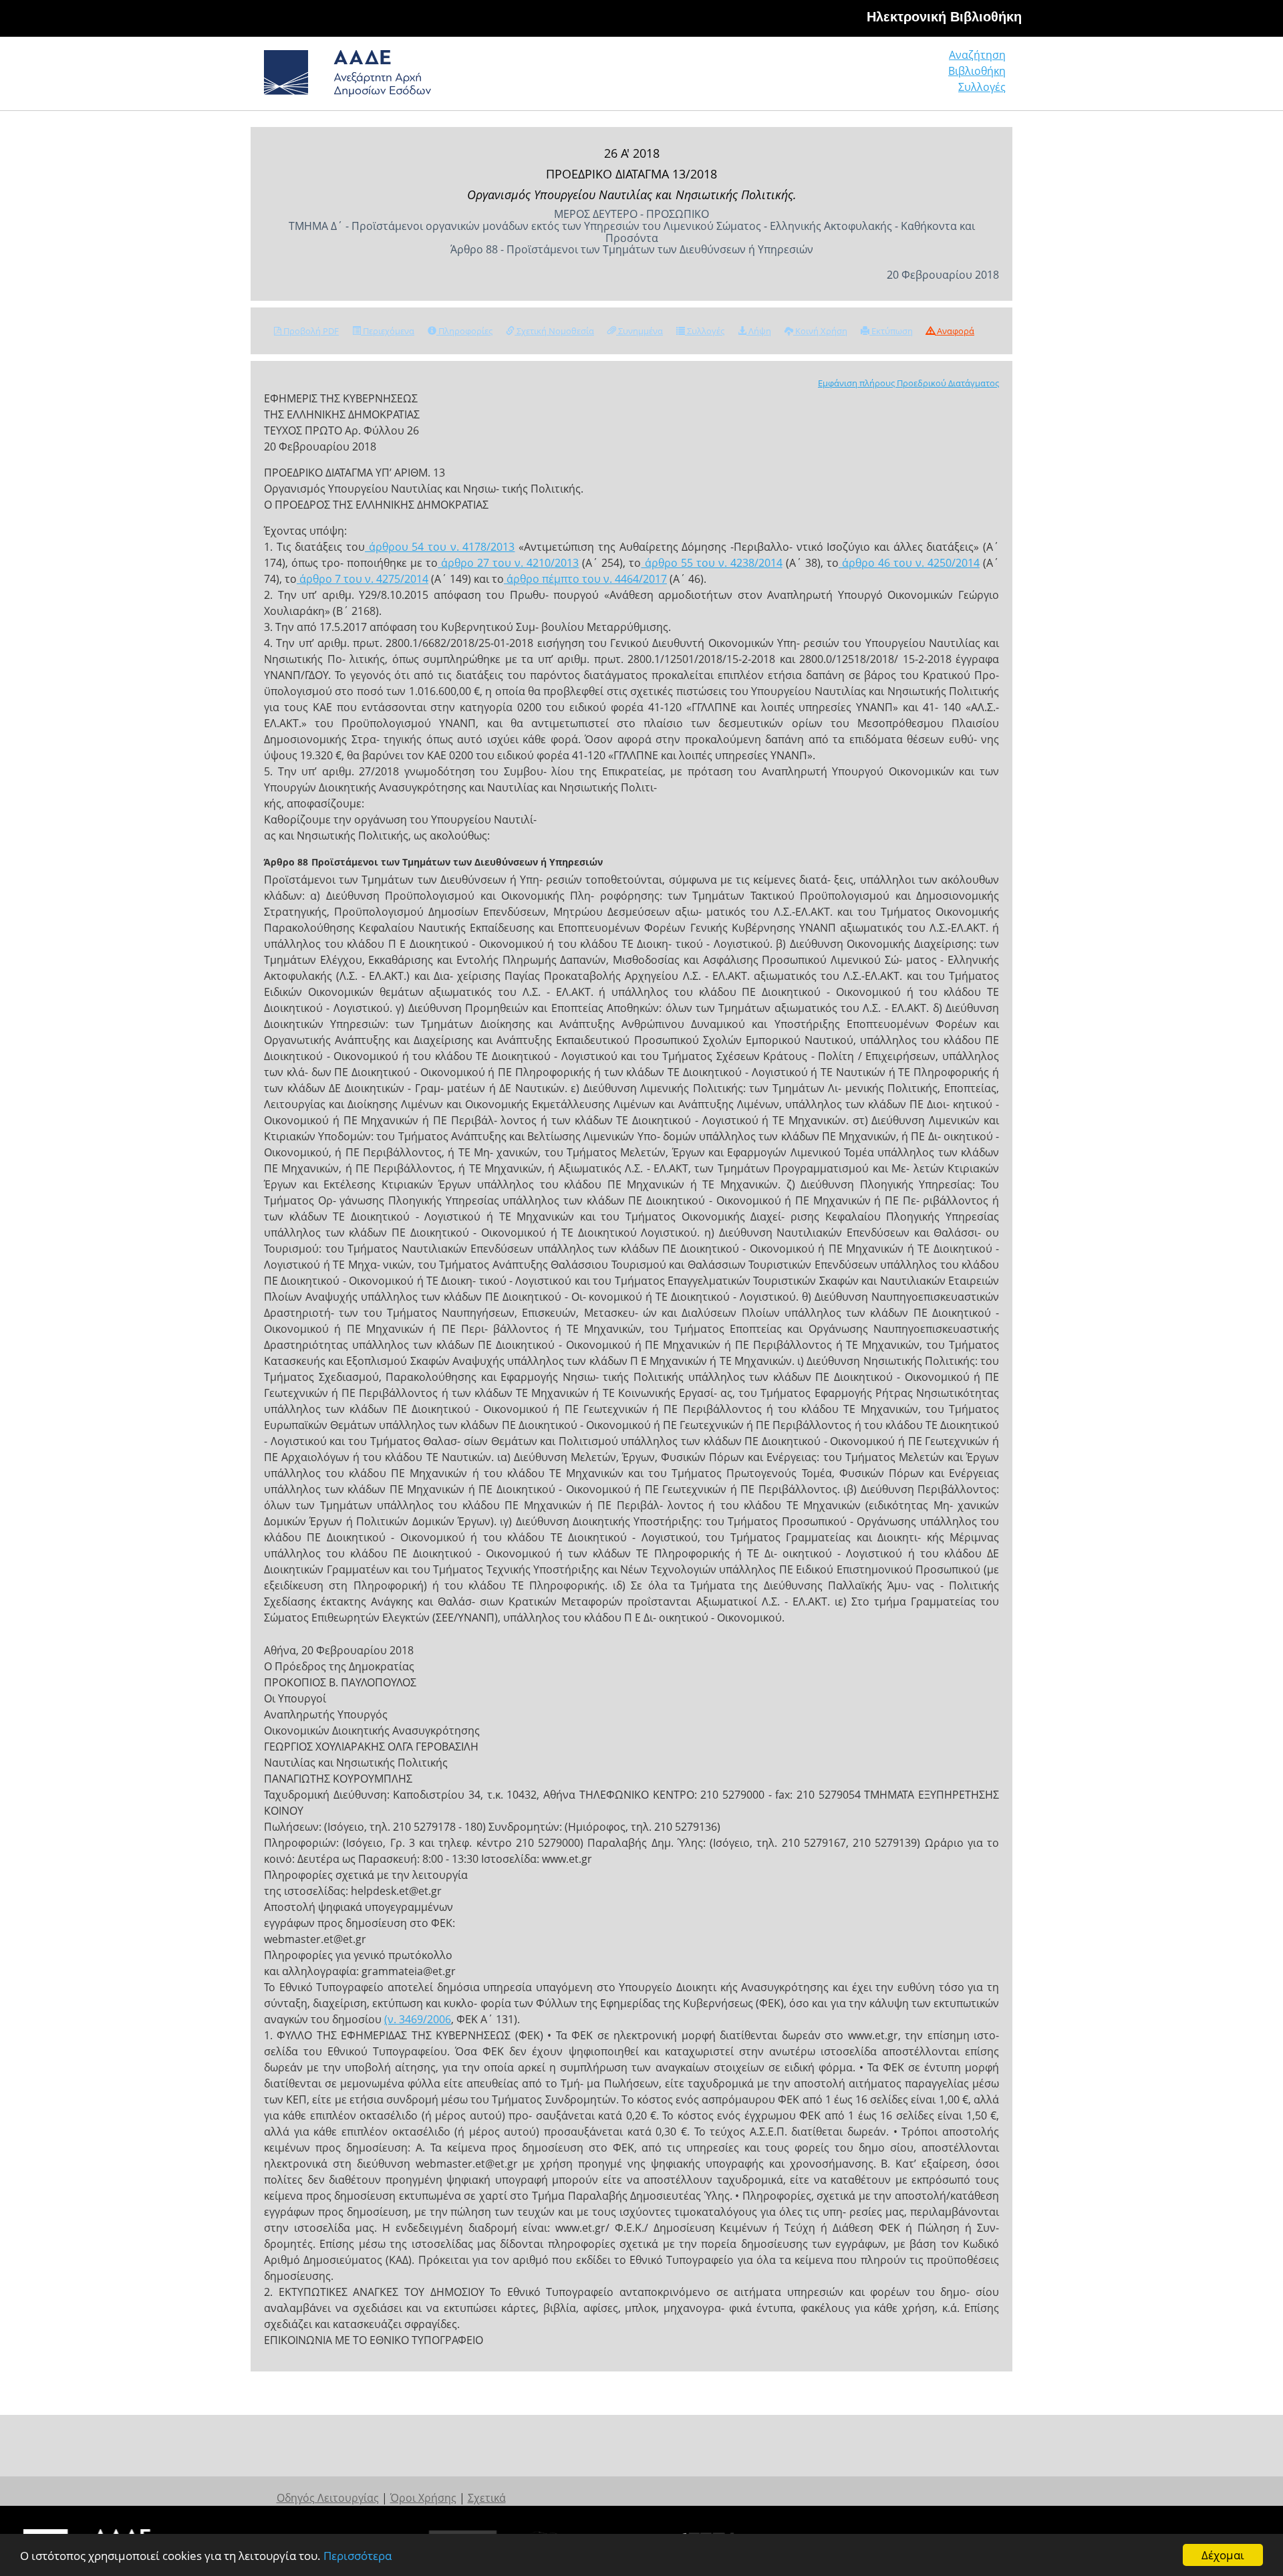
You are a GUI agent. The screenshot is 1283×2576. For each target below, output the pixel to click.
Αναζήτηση (977, 55)
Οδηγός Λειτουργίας (328, 2498)
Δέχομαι (1223, 2555)
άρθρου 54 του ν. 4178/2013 (440, 547)
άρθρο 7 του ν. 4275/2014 (363, 579)
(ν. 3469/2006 (418, 2019)
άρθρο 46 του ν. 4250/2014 (909, 563)
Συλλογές (982, 87)
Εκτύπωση (891, 331)
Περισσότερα (358, 2556)
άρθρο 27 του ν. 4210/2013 (508, 563)
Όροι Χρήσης (423, 2498)
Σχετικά (487, 2498)
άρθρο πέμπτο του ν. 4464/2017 (585, 579)
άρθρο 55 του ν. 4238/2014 (712, 563)
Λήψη (759, 331)
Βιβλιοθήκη (977, 71)
